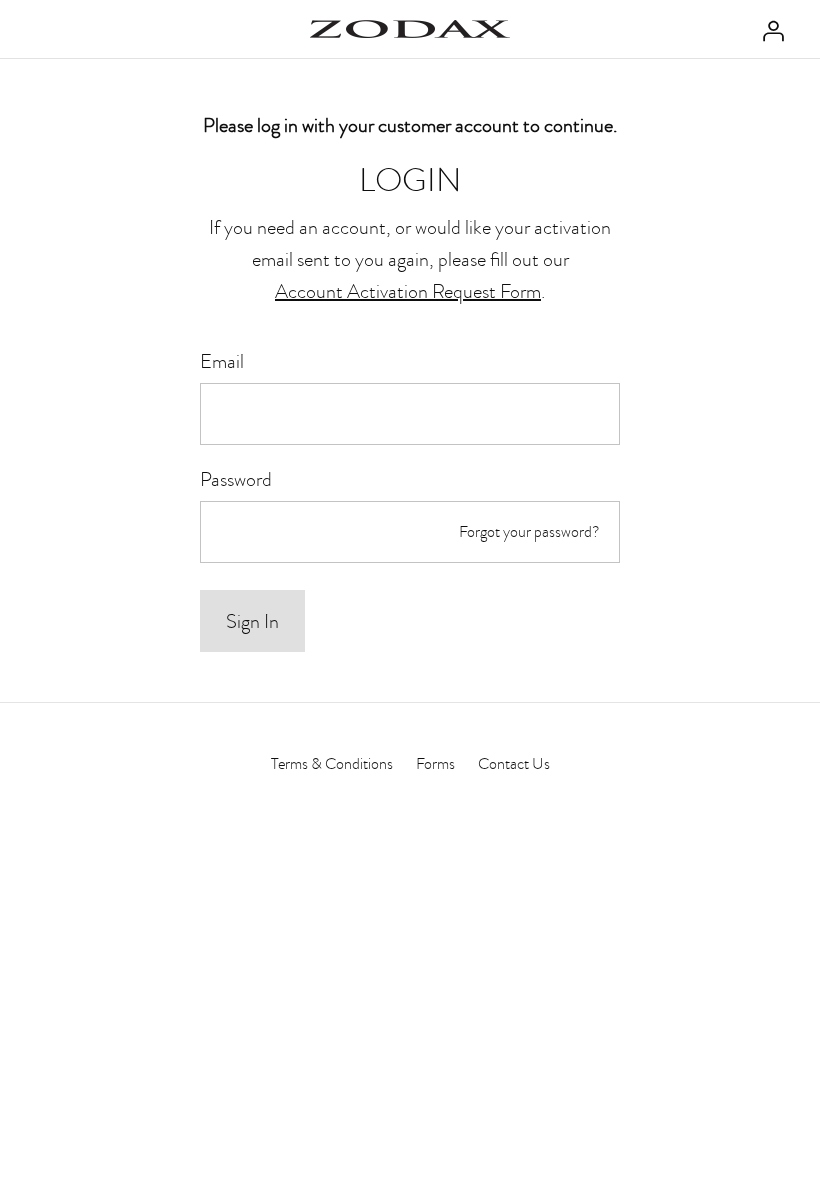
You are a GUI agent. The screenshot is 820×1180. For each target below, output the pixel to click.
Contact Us (514, 764)
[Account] (768, 29)
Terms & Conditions (332, 764)
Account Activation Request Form (408, 291)
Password (236, 479)
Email (222, 361)
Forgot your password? (529, 532)
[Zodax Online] (410, 29)
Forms (435, 764)
